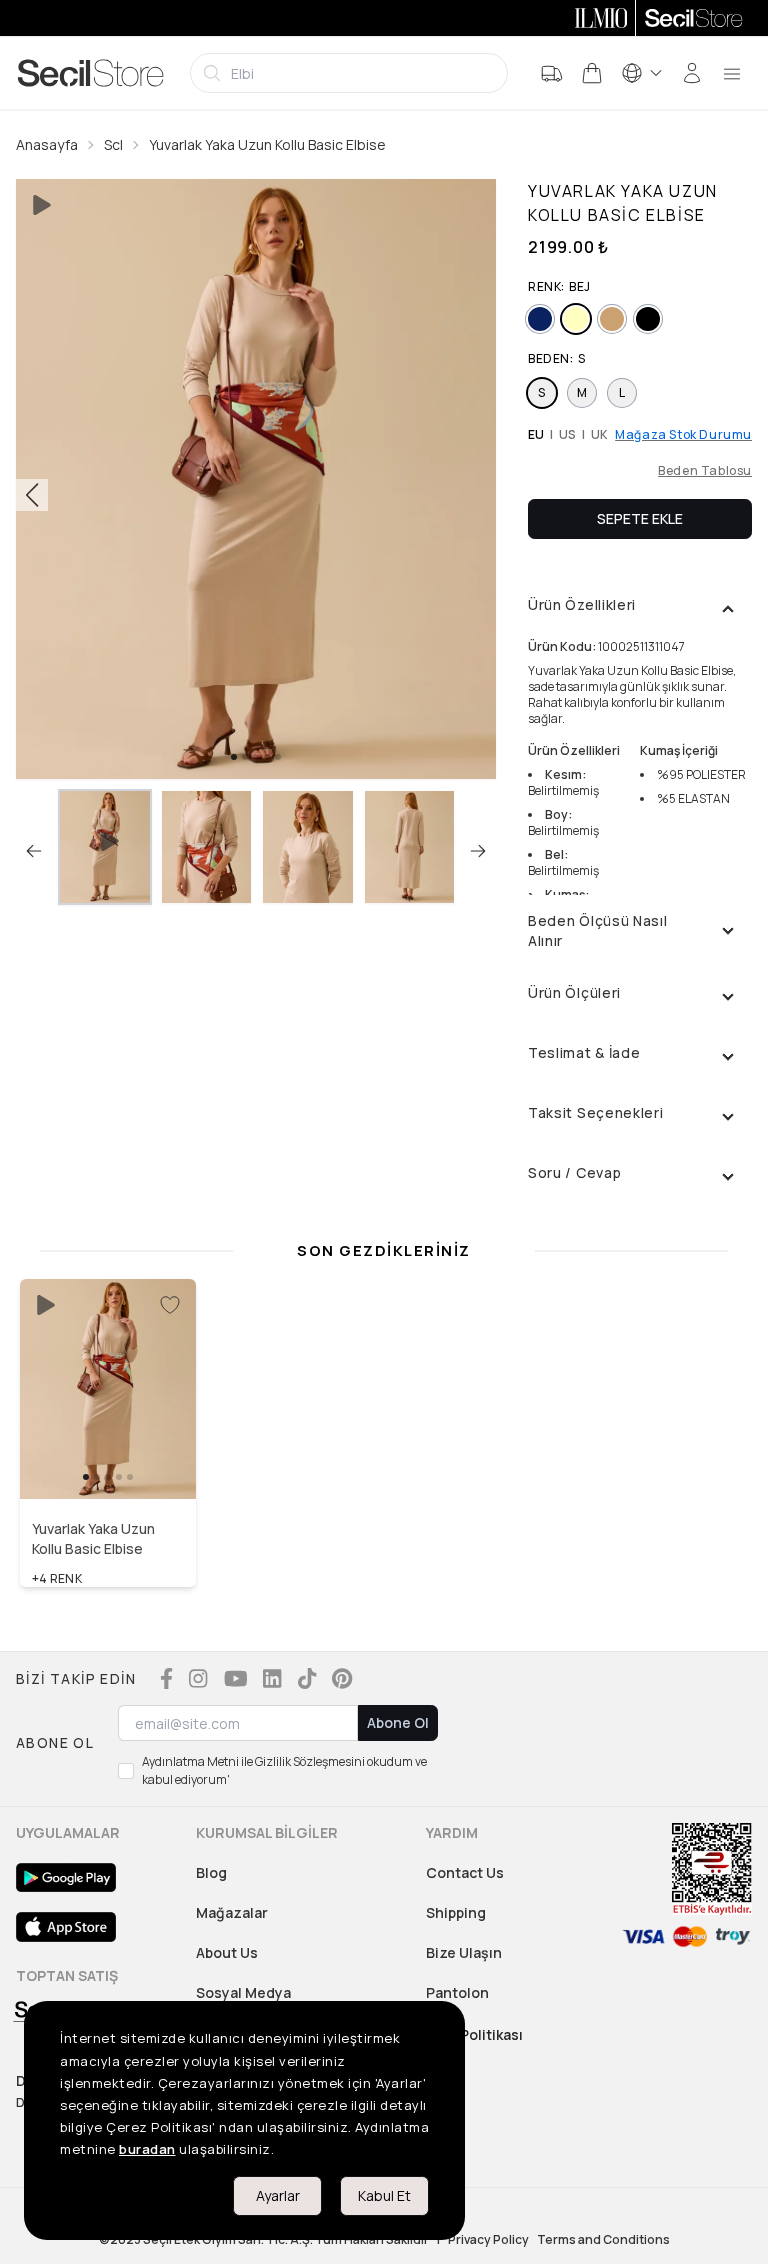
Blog (211, 1872)
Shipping (456, 1912)
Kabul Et (384, 2195)
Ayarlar (278, 2195)
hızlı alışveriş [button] (108, 1457)
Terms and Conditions (603, 2240)
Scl (113, 144)
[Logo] (91, 73)
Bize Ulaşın (464, 1952)
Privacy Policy (488, 2240)
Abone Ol (398, 1722)
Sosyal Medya (243, 1992)
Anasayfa (47, 144)
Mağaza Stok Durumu (683, 435)
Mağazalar (232, 1912)
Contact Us (465, 1872)
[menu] (732, 73)
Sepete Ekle (640, 518)
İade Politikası (475, 2034)
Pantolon (457, 1992)
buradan (147, 2149)
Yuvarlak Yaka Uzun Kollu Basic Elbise (267, 144)
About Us (227, 1952)
